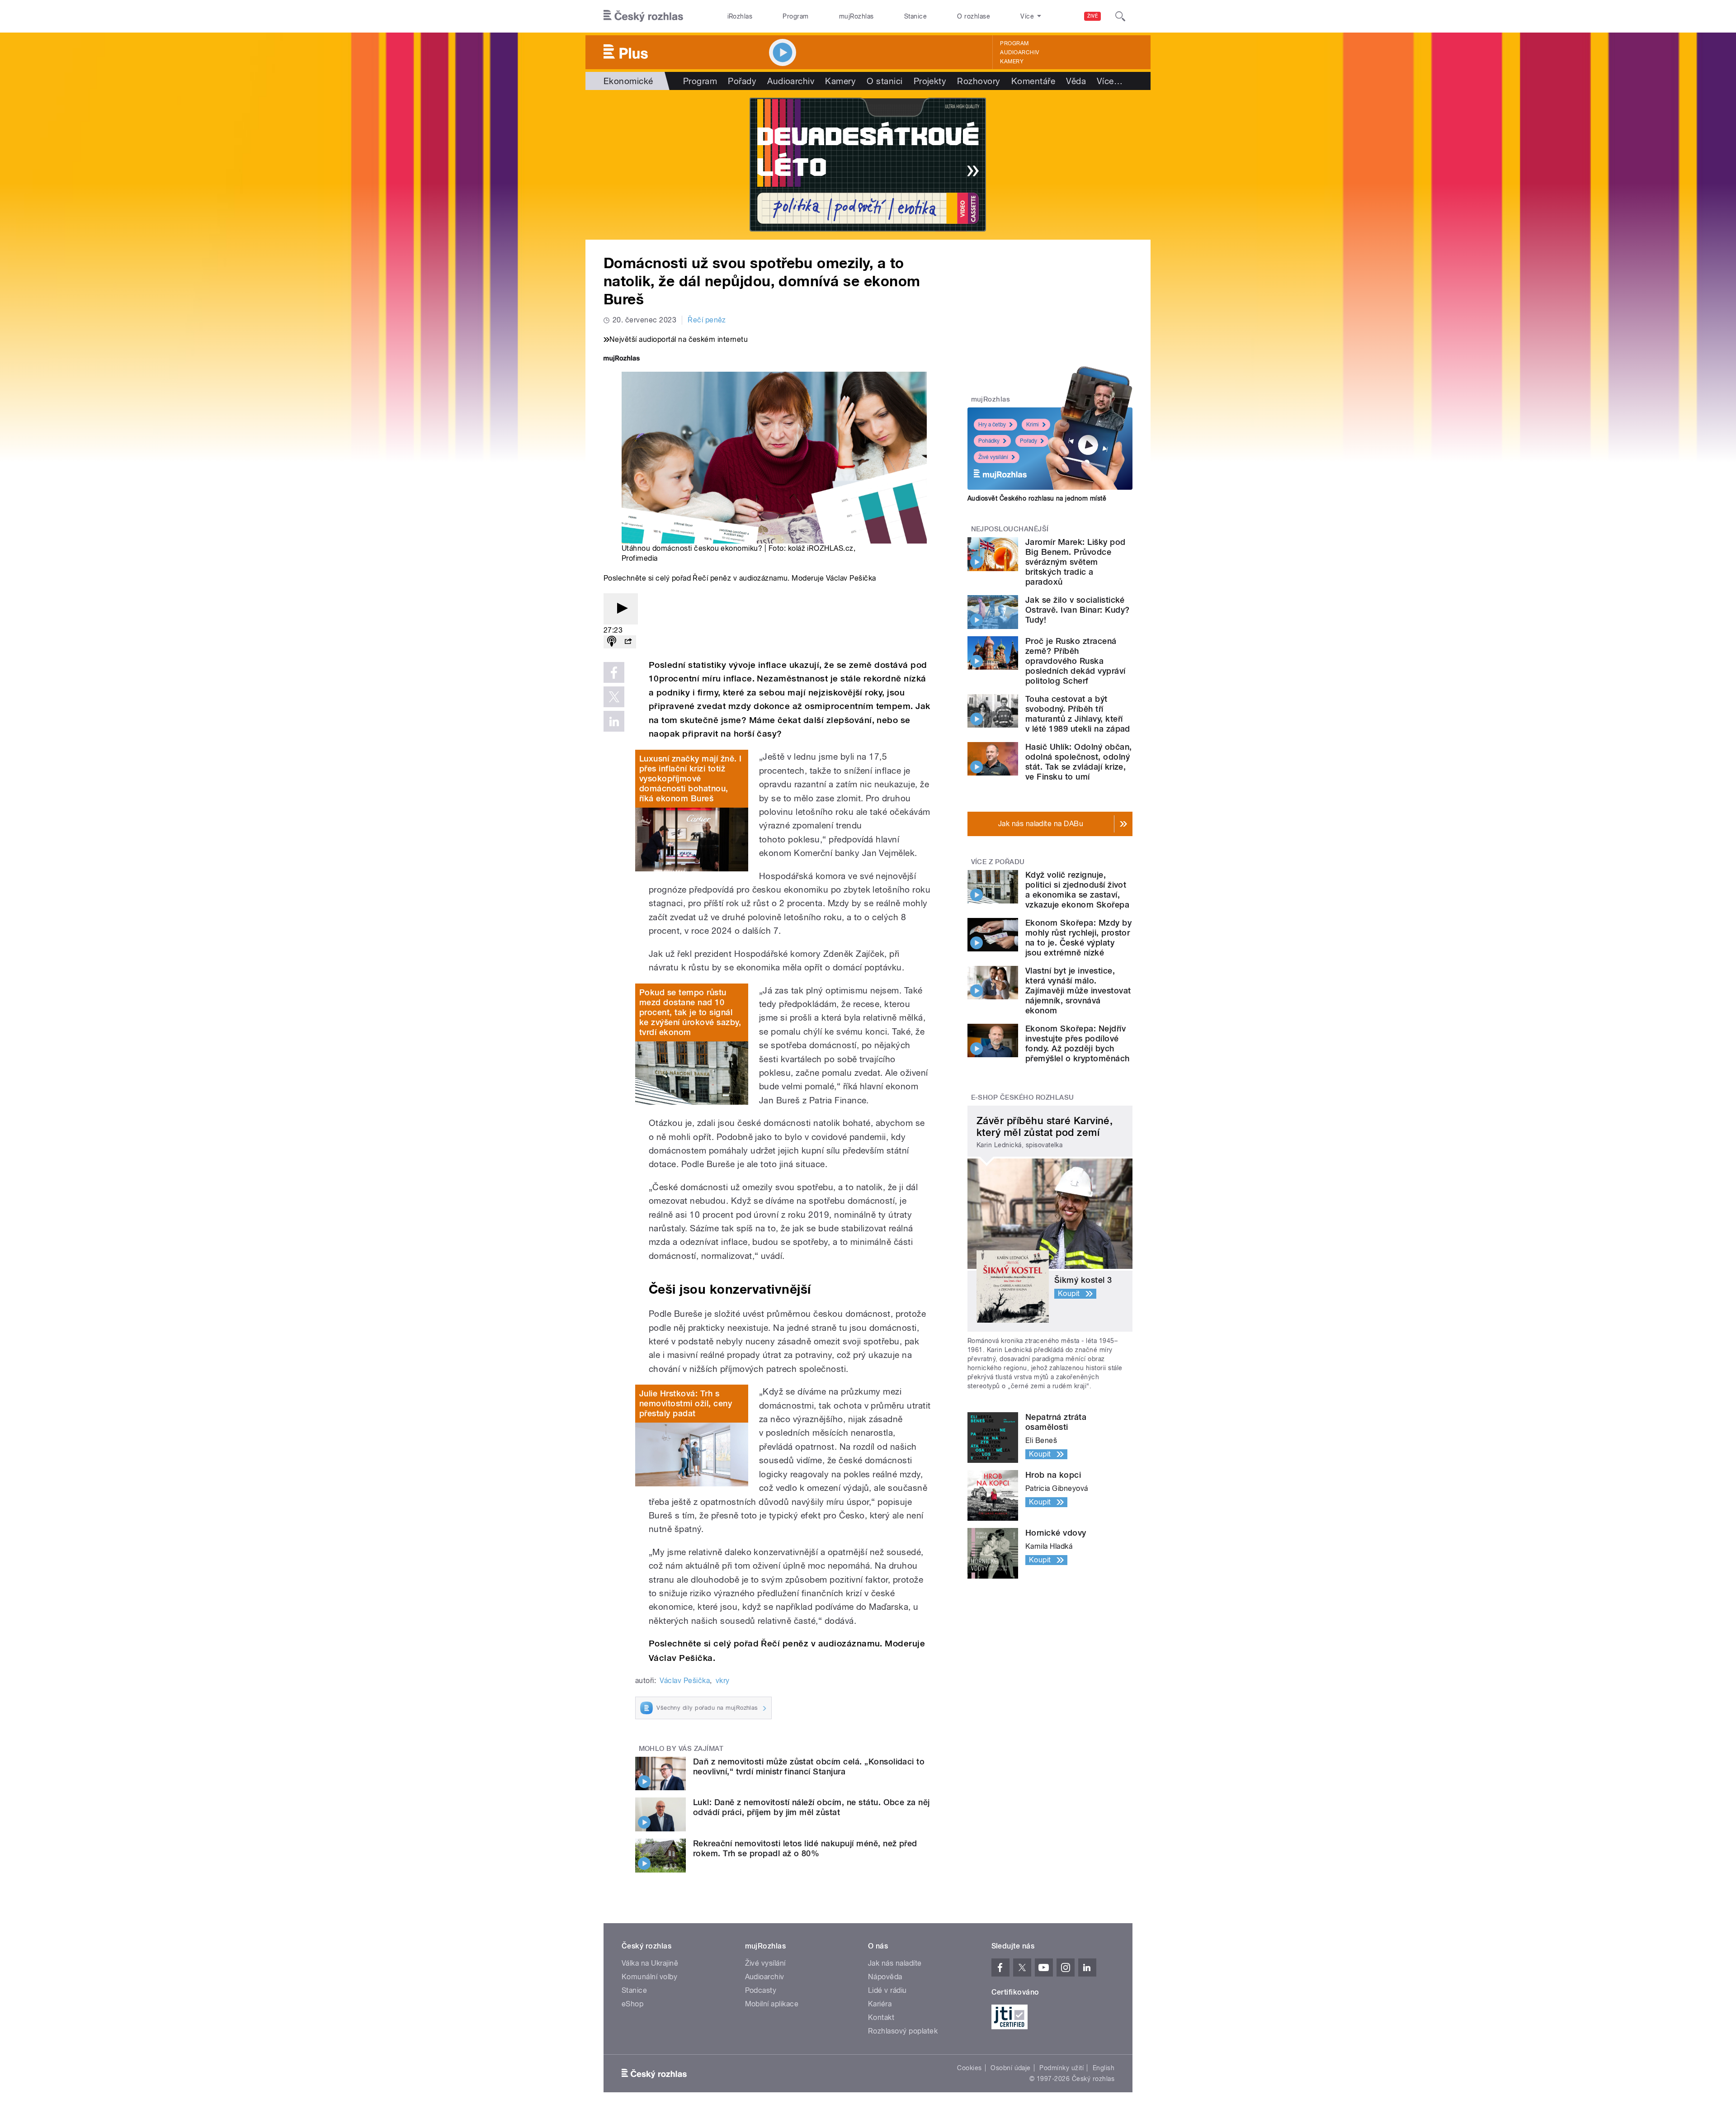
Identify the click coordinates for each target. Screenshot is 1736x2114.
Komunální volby (649, 1977)
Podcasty (761, 1990)
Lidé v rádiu (887, 1990)
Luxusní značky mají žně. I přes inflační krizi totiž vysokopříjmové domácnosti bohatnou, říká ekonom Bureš (690, 778)
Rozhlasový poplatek (903, 2031)
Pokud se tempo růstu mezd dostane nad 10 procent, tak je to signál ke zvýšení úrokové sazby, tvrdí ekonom (690, 1012)
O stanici (885, 81)
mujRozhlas (856, 16)
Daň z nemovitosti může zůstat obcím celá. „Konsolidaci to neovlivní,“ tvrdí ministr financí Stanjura (809, 1766)
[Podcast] (612, 642)
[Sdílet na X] (614, 697)
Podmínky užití (1061, 2068)
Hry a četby (992, 425)
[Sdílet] (628, 642)
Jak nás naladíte (895, 1963)
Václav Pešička (685, 1681)
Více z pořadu (998, 862)
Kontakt (881, 2017)
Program (795, 16)
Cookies (969, 2068)
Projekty (930, 81)
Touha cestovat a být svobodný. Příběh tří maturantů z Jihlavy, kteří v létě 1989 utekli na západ (1078, 714)
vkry (723, 1681)
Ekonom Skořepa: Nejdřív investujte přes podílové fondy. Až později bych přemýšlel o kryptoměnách (1078, 1043)
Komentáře (1033, 81)
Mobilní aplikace (772, 2004)
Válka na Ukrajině (650, 1963)
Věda (1076, 81)
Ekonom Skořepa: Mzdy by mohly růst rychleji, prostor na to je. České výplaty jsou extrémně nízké (1078, 938)
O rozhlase (974, 16)
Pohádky (989, 441)
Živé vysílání (993, 457)
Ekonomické (628, 81)
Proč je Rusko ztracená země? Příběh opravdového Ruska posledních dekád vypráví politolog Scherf (1076, 661)
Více (1110, 81)
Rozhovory (979, 81)
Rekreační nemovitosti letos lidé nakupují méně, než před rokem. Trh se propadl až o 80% (805, 1848)
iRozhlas (740, 16)
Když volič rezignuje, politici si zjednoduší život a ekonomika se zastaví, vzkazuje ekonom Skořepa (1077, 890)
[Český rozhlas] (643, 16)
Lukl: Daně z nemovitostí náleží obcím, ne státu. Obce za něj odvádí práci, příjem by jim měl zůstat (811, 1807)
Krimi (1033, 425)
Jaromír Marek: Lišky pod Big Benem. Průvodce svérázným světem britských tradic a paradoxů (1076, 562)
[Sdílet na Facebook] (614, 672)
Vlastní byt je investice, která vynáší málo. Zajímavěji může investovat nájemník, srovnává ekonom (1078, 991)
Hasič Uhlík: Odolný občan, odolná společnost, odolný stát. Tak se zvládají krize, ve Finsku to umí (1078, 762)
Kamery (1012, 61)
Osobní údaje (1011, 2068)
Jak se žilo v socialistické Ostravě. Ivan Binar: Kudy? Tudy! (1077, 610)
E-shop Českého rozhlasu (1023, 1097)
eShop (632, 2004)
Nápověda (885, 1977)
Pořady (742, 81)
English (1104, 2068)
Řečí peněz (707, 320)
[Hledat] (1120, 16)
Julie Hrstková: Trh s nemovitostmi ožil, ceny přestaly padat (686, 1403)
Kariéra (880, 2004)
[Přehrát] (621, 609)
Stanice (915, 16)
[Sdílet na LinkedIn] (614, 721)
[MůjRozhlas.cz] (622, 359)
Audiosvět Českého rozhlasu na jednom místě (1037, 498)
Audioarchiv (1019, 52)
